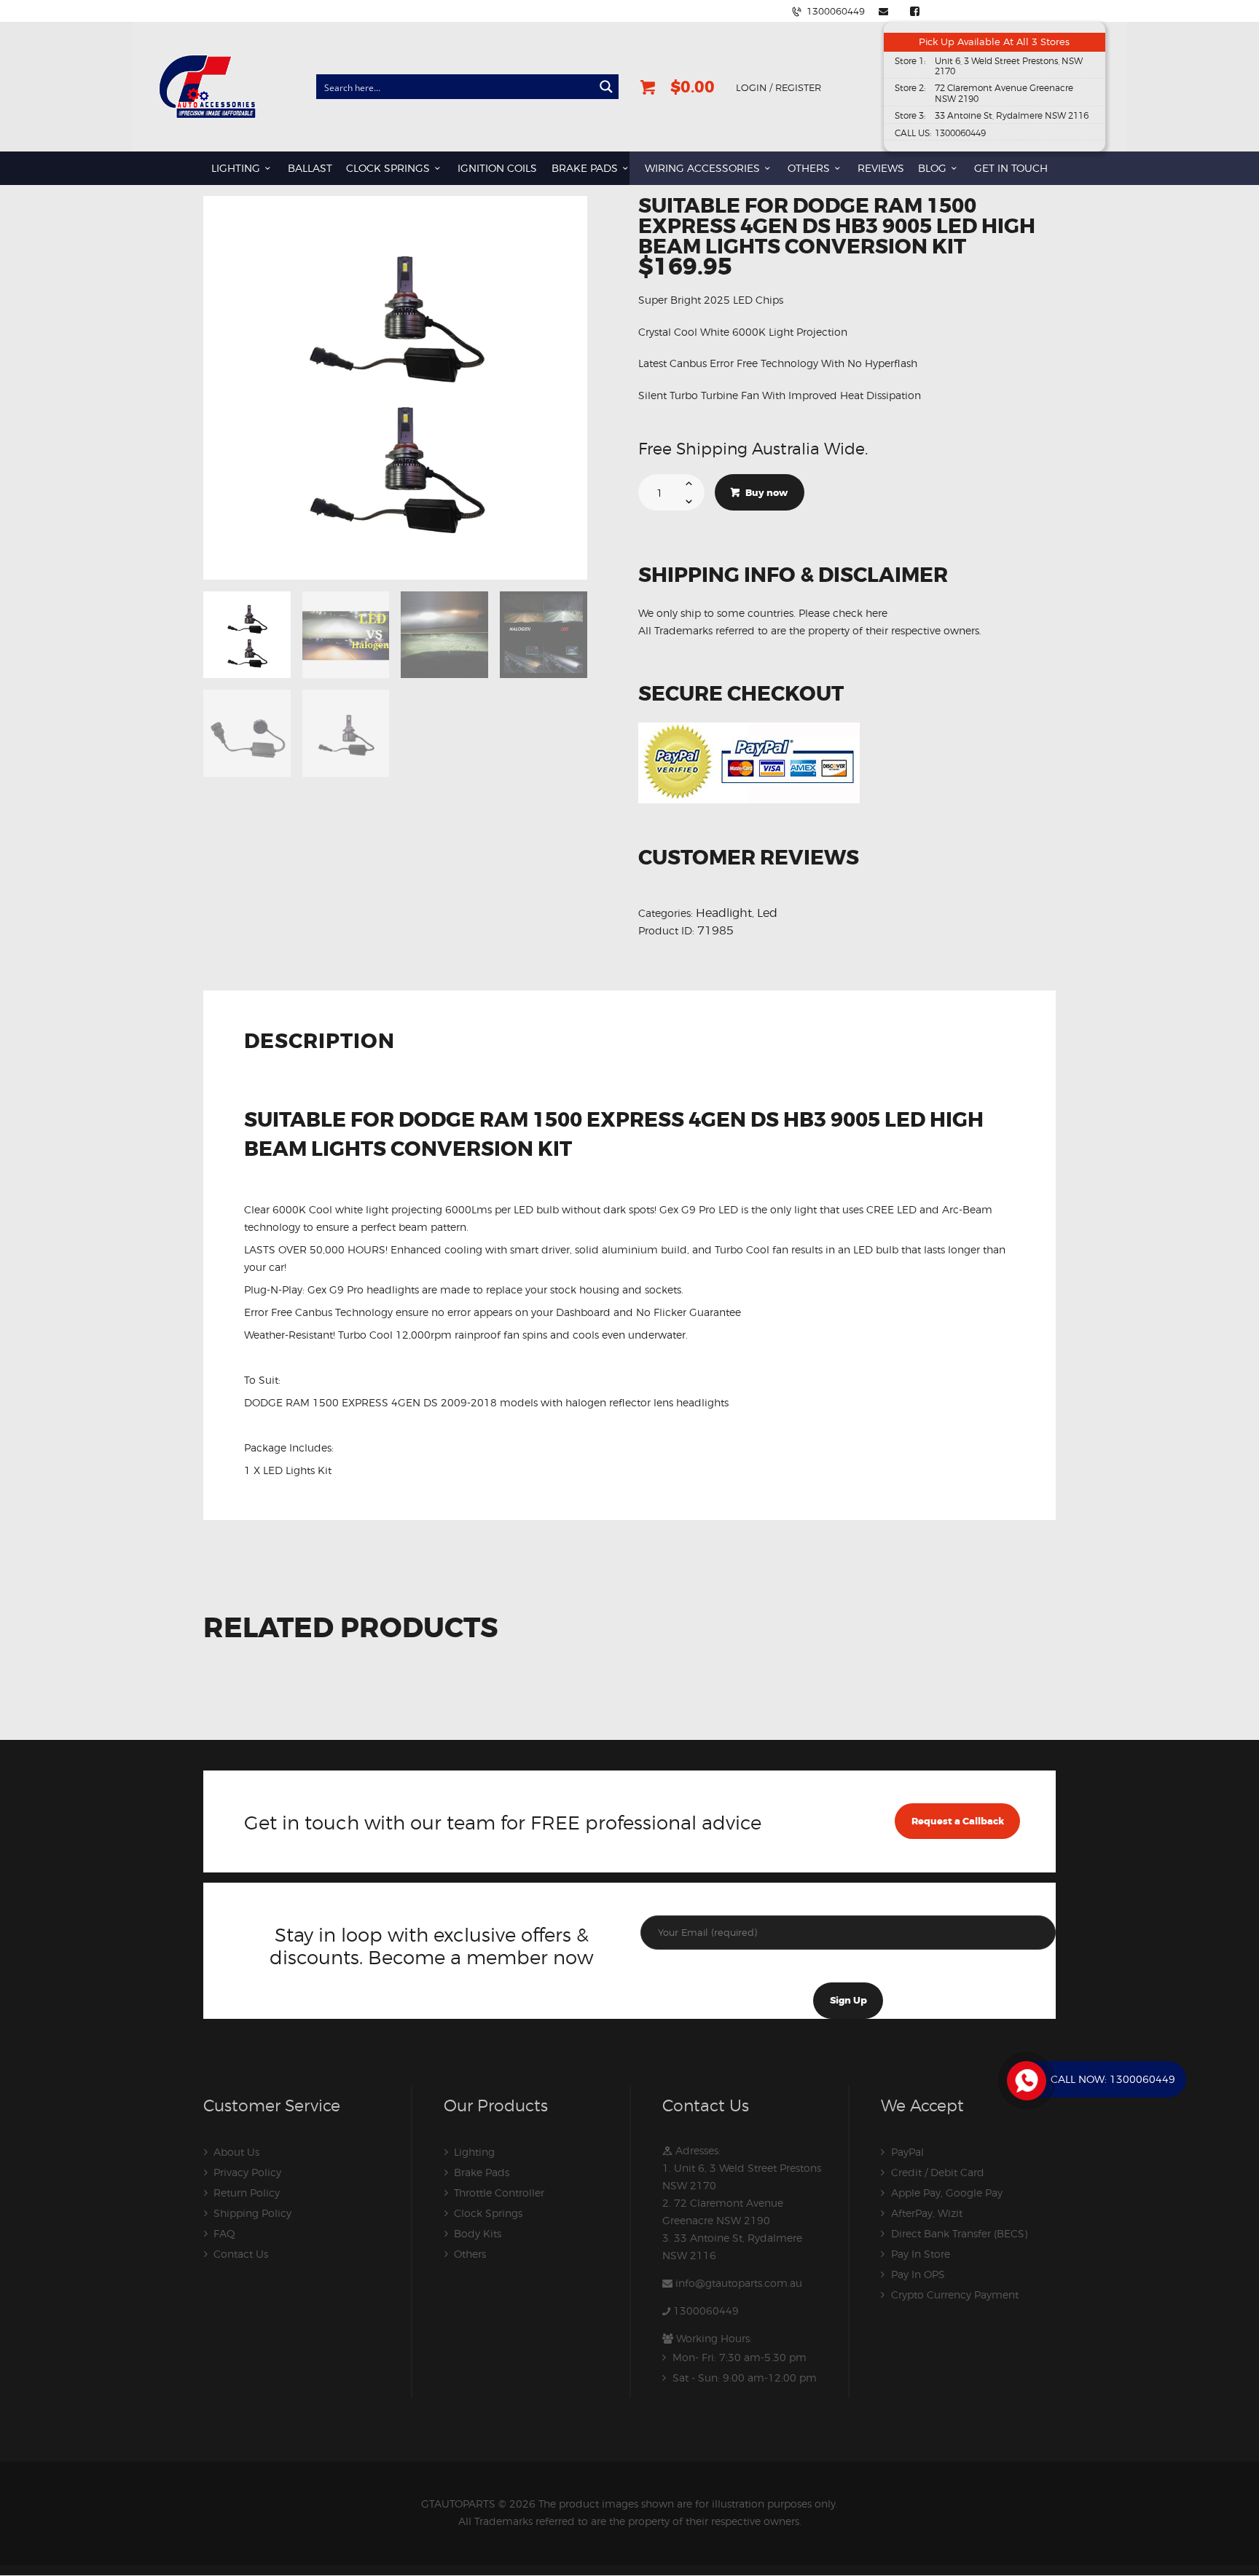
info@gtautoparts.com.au (739, 2283)
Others (470, 2254)
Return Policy (247, 2193)
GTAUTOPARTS (458, 2504)
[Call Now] (1025, 2079)
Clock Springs (488, 2213)
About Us (236, 2152)
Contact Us (241, 2254)
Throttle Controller (499, 2193)
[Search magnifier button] (606, 87)
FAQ (224, 2233)
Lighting (474, 2152)
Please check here (843, 613)
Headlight (724, 913)
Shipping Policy (252, 2213)
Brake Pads (482, 2172)
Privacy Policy (247, 2172)
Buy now (766, 493)
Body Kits (478, 2233)
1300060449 (706, 2311)
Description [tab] (319, 1043)
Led (767, 913)
